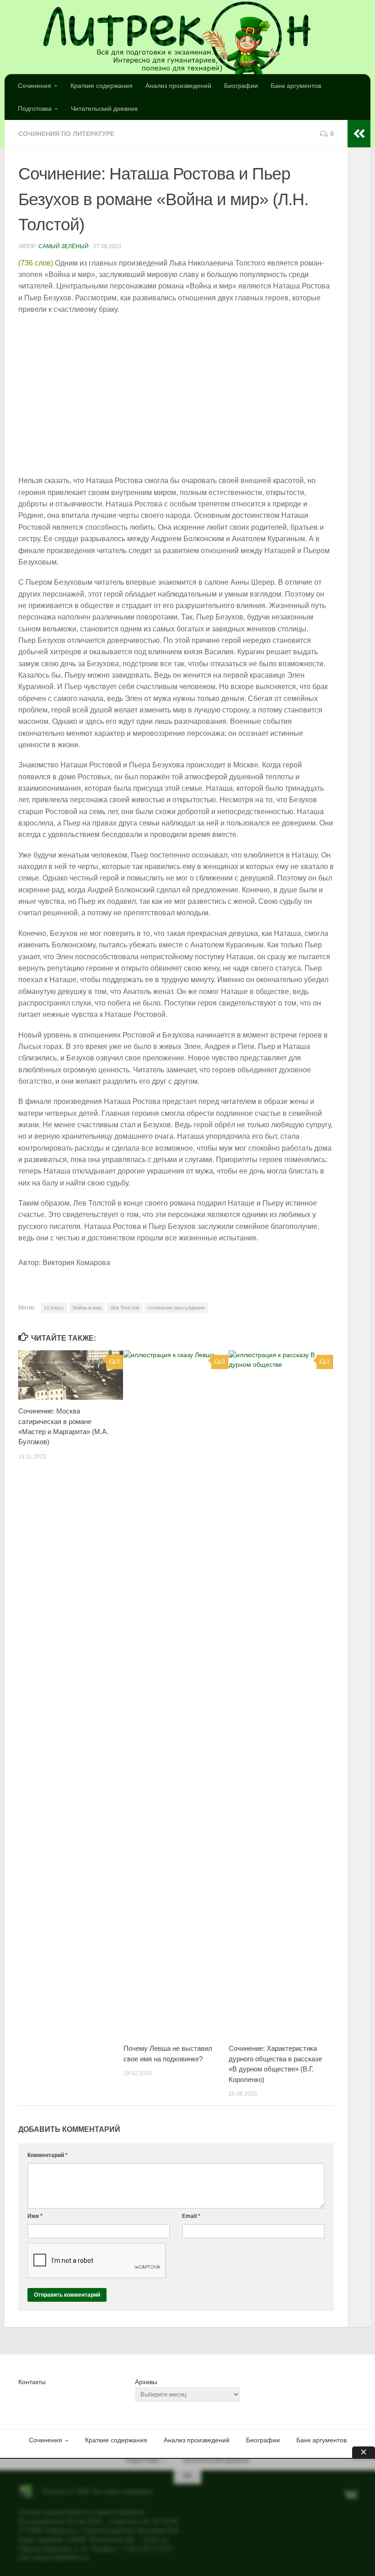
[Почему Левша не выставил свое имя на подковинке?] (176, 1694)
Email (191, 2216)
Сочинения (35, 86)
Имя (35, 2216)
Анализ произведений (178, 86)
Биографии (241, 86)
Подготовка (35, 109)
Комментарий (48, 2155)
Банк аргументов (296, 86)
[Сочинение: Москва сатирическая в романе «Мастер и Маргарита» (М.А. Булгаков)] (71, 1375)
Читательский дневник (104, 109)
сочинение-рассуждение (176, 1308)
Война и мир (87, 1308)
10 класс (54, 1308)
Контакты (32, 2382)
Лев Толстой (125, 1308)
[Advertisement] (176, 396)
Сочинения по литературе (66, 134)
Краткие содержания (102, 86)
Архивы (146, 2382)
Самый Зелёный (64, 246)
